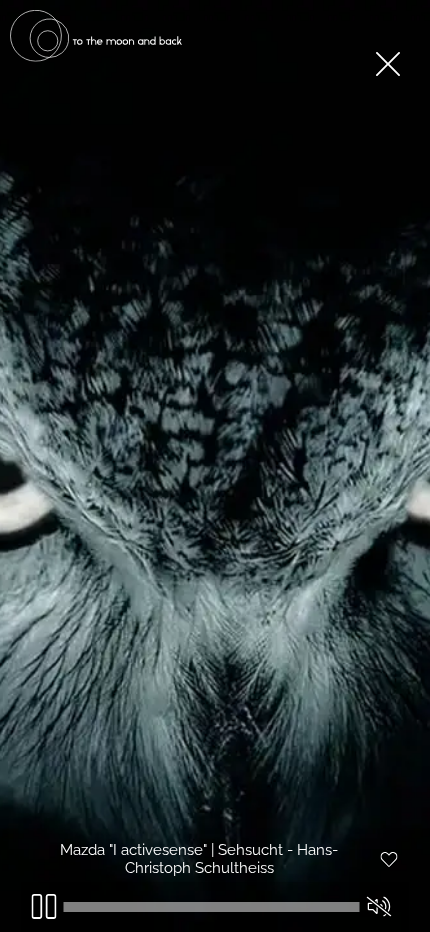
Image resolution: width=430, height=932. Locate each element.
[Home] (96, 57)
